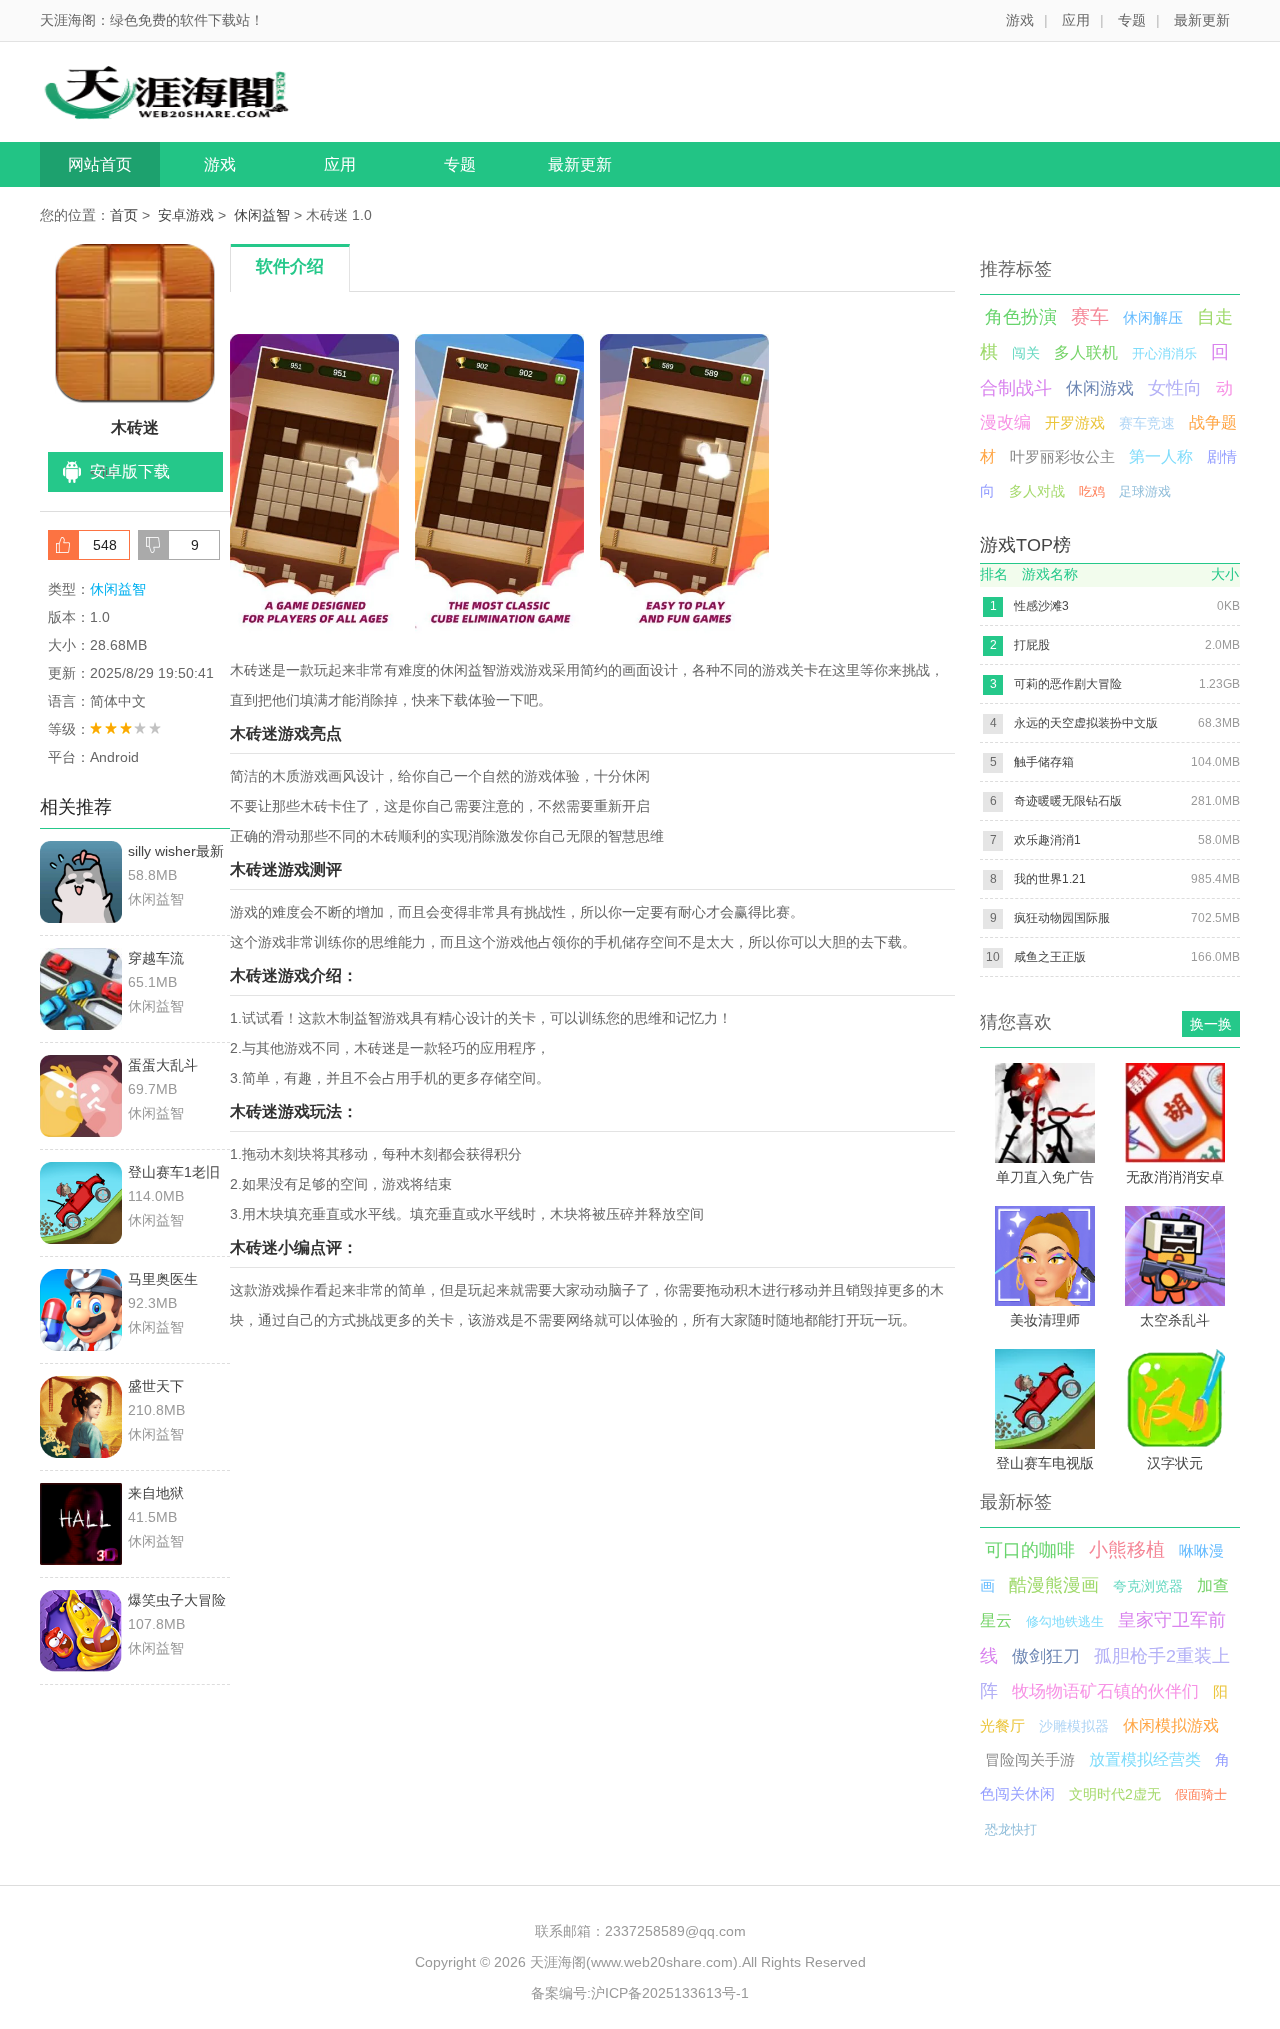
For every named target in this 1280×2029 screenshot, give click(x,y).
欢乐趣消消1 (1047, 840)
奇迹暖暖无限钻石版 (1068, 801)
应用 (1076, 20)
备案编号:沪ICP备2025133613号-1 (640, 1993)
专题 (1132, 20)
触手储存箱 (1044, 762)
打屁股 (1032, 645)
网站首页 (100, 164)
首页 (124, 215)
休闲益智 (262, 215)
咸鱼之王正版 (1050, 957)
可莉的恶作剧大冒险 (1068, 684)
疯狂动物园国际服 (1062, 918)
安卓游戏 (186, 215)
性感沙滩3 (1041, 606)
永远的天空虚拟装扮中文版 (1086, 723)
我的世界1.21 (1050, 879)
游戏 (1020, 20)
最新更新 (1202, 20)
